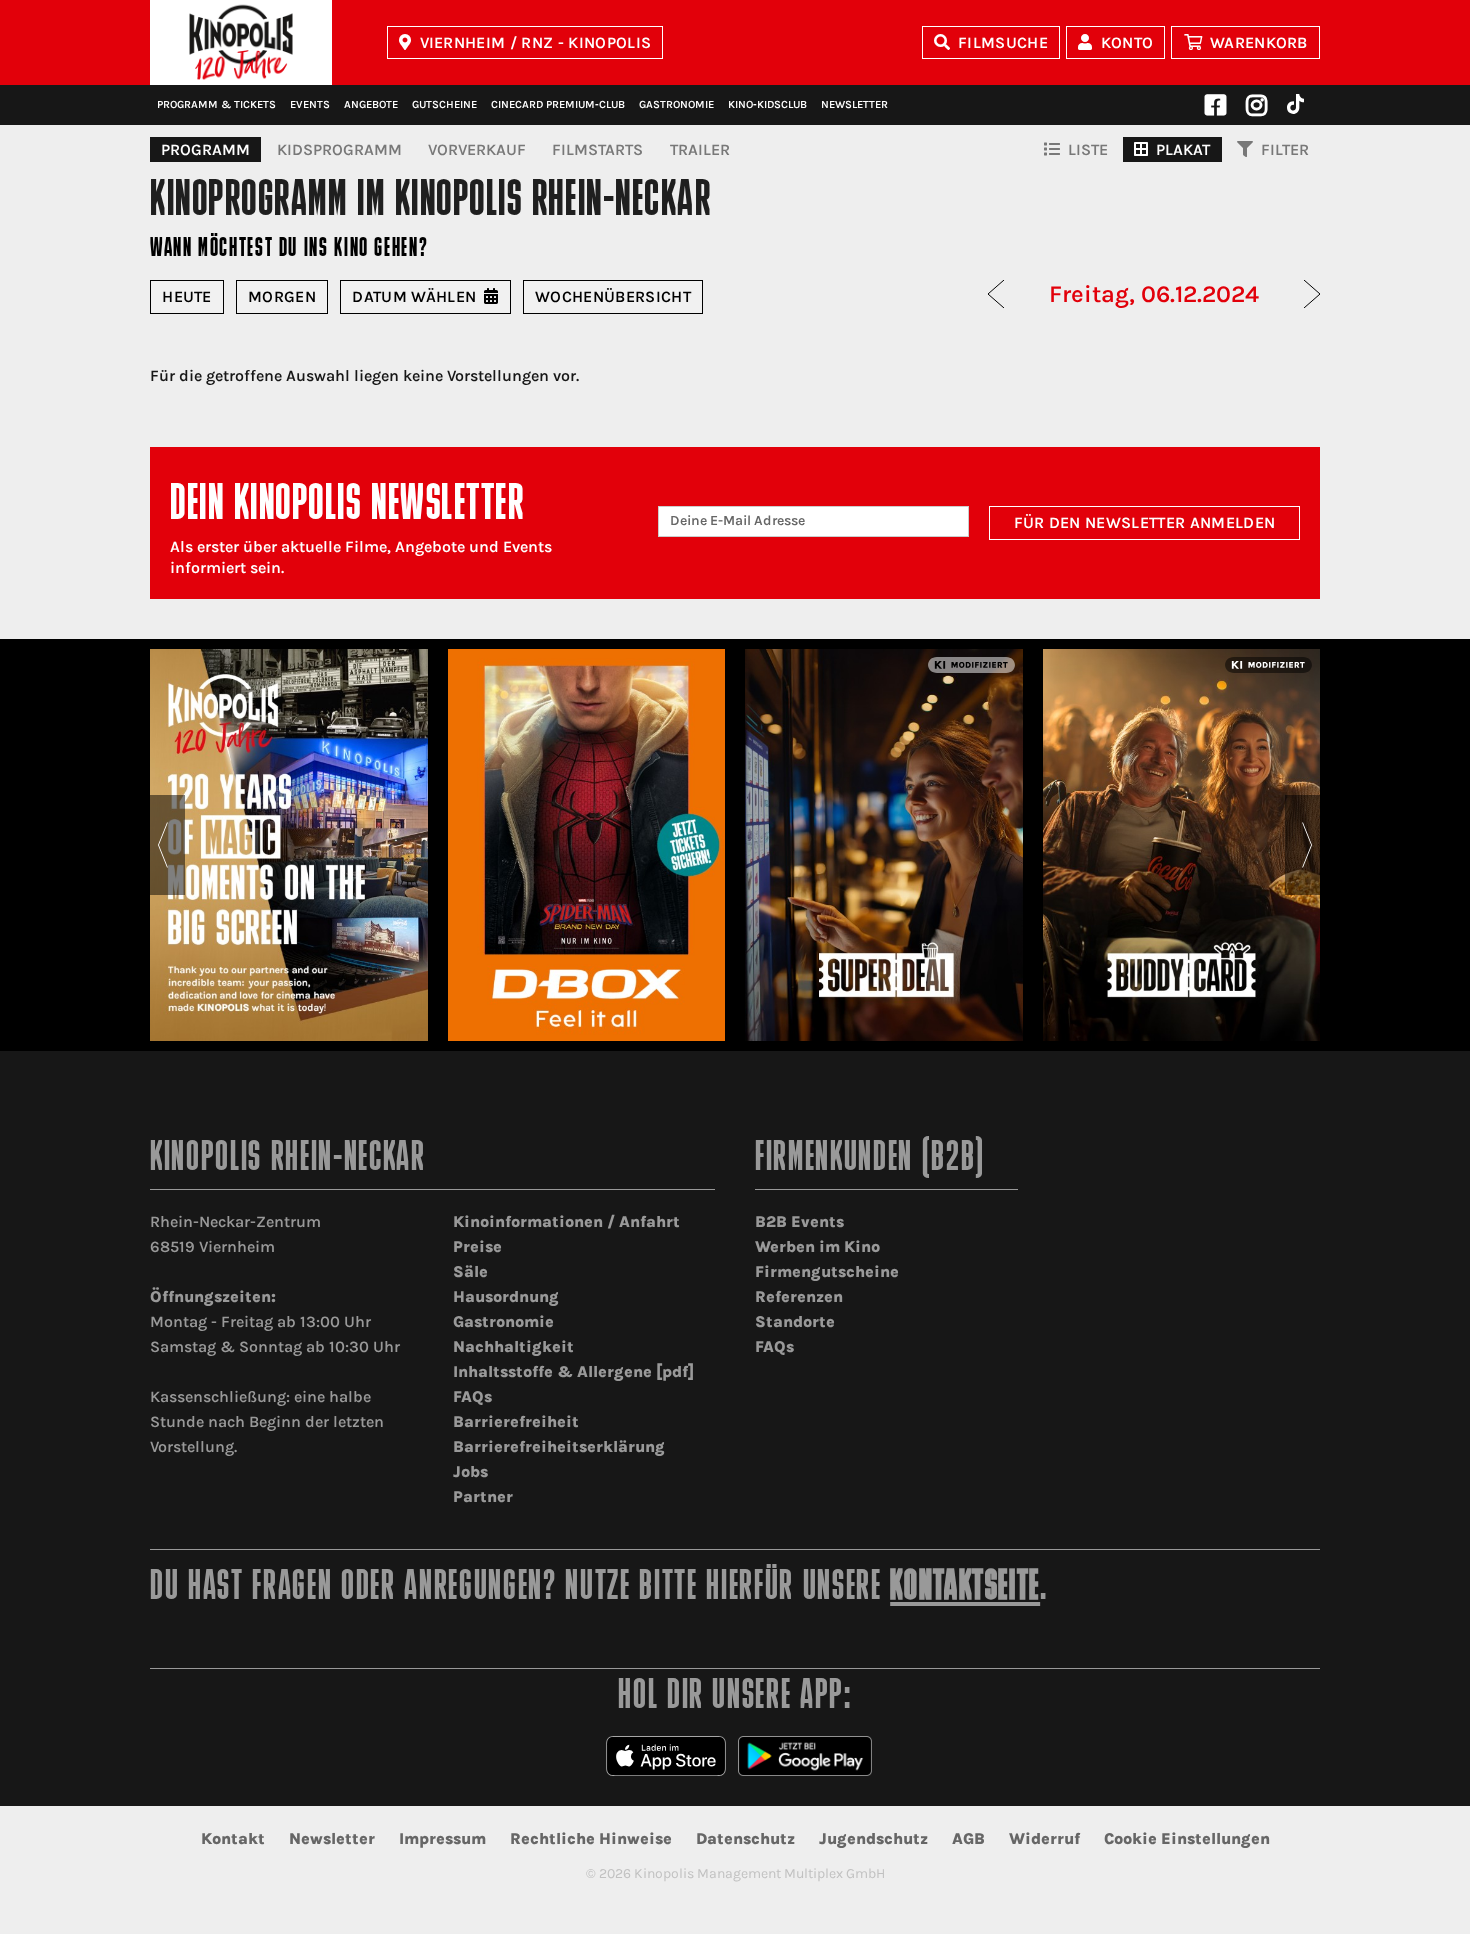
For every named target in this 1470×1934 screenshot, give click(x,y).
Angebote (371, 104)
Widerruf (1044, 1838)
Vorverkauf (477, 149)
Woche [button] (613, 296)
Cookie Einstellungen (1187, 1838)
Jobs (470, 1471)
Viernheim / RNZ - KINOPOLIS (536, 42)
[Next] (1307, 845)
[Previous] (162, 845)
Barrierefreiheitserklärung (559, 1446)
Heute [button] (187, 296)
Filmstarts (597, 149)
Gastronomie (676, 104)
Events (310, 104)
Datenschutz (745, 1838)
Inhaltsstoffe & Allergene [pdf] (573, 1371)
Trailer (700, 149)
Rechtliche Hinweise (591, 1838)
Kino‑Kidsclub (767, 104)
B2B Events (799, 1221)
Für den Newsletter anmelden (1145, 522)
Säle (470, 1271)
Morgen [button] (282, 296)
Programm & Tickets (216, 104)
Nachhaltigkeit (513, 1346)
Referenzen (799, 1296)
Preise (477, 1246)
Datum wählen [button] (414, 296)
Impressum (442, 1838)
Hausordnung (506, 1296)
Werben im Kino (817, 1246)
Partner (483, 1496)
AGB (968, 1838)
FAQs (472, 1396)
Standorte (795, 1321)
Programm (205, 149)
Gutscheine (444, 104)
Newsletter (854, 104)
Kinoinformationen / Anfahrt (566, 1221)
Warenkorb (1259, 42)
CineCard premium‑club (558, 104)
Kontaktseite (965, 1588)
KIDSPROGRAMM (339, 149)
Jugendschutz (873, 1838)
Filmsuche (1003, 42)
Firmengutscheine (827, 1271)
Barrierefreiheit (516, 1421)
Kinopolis (241, 42)
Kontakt (233, 1838)
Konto (1127, 42)
